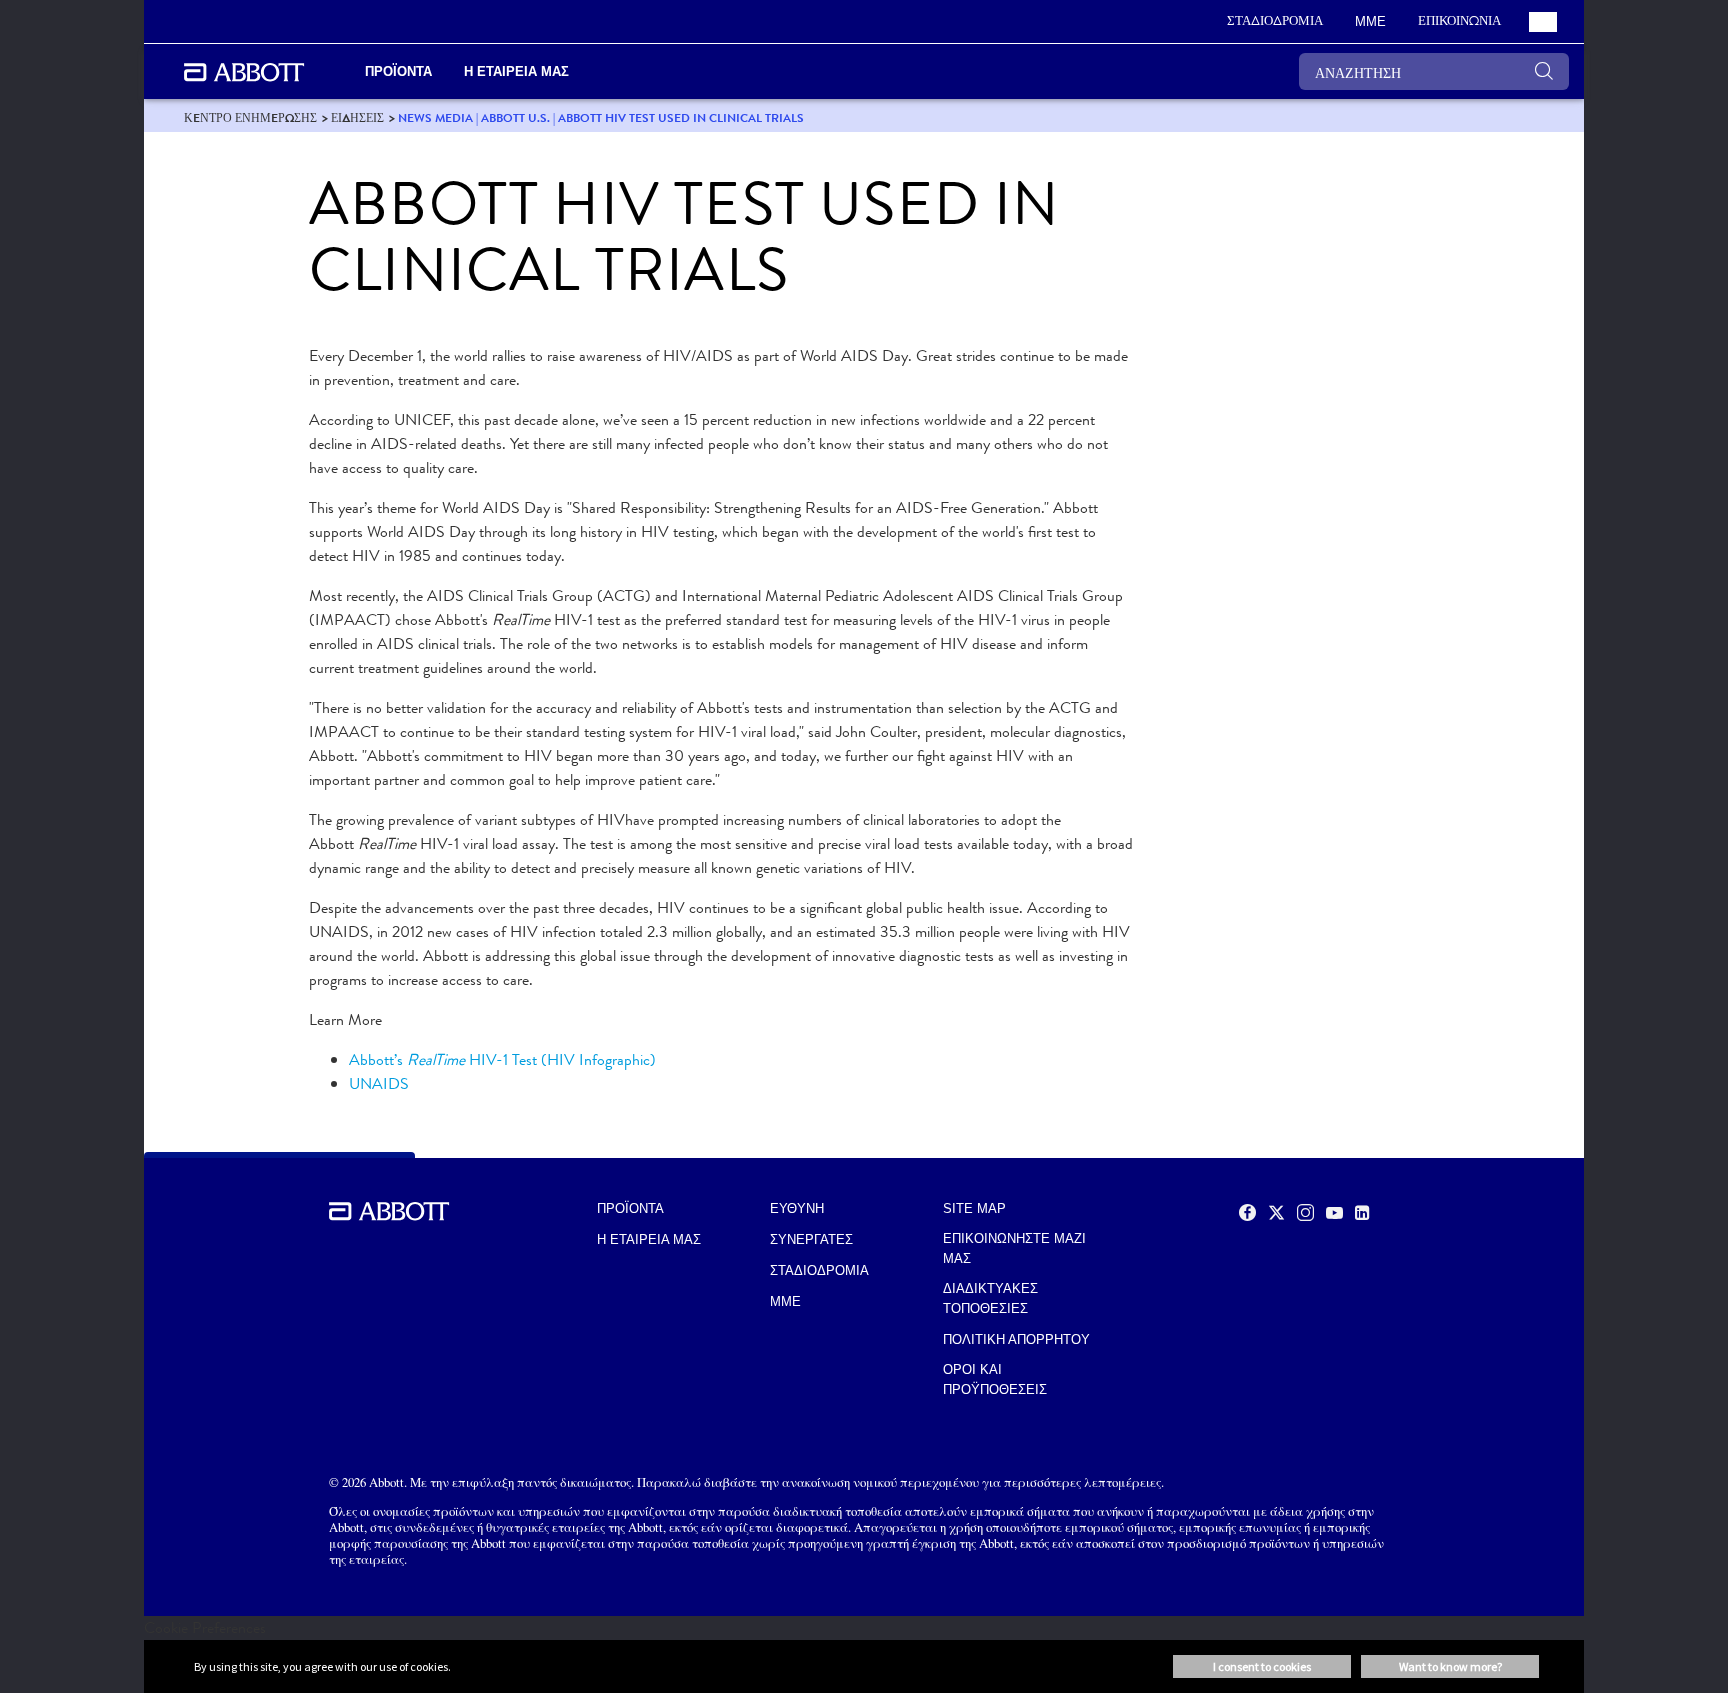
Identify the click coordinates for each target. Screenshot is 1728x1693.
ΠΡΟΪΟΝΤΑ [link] (398, 71)
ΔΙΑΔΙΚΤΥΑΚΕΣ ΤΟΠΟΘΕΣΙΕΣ (990, 1298)
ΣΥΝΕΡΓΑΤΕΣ (811, 1239)
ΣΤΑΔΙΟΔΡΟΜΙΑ (819, 1270)
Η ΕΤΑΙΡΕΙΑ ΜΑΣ (649, 1239)
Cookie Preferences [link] (205, 1627)
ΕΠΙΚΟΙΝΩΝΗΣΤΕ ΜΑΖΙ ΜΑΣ (1014, 1248)
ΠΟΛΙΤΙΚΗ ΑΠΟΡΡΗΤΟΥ (1016, 1339)
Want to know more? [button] (1450, 1666)
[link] (250, 117)
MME (785, 1301)
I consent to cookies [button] (1262, 1666)
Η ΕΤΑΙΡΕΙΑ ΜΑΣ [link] (516, 71)
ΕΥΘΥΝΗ (797, 1208)
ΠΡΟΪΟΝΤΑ (630, 1208)
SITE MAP (974, 1208)
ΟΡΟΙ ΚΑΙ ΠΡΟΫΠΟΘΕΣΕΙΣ (995, 1379)
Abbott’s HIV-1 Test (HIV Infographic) (502, 1059)
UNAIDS (379, 1083)
